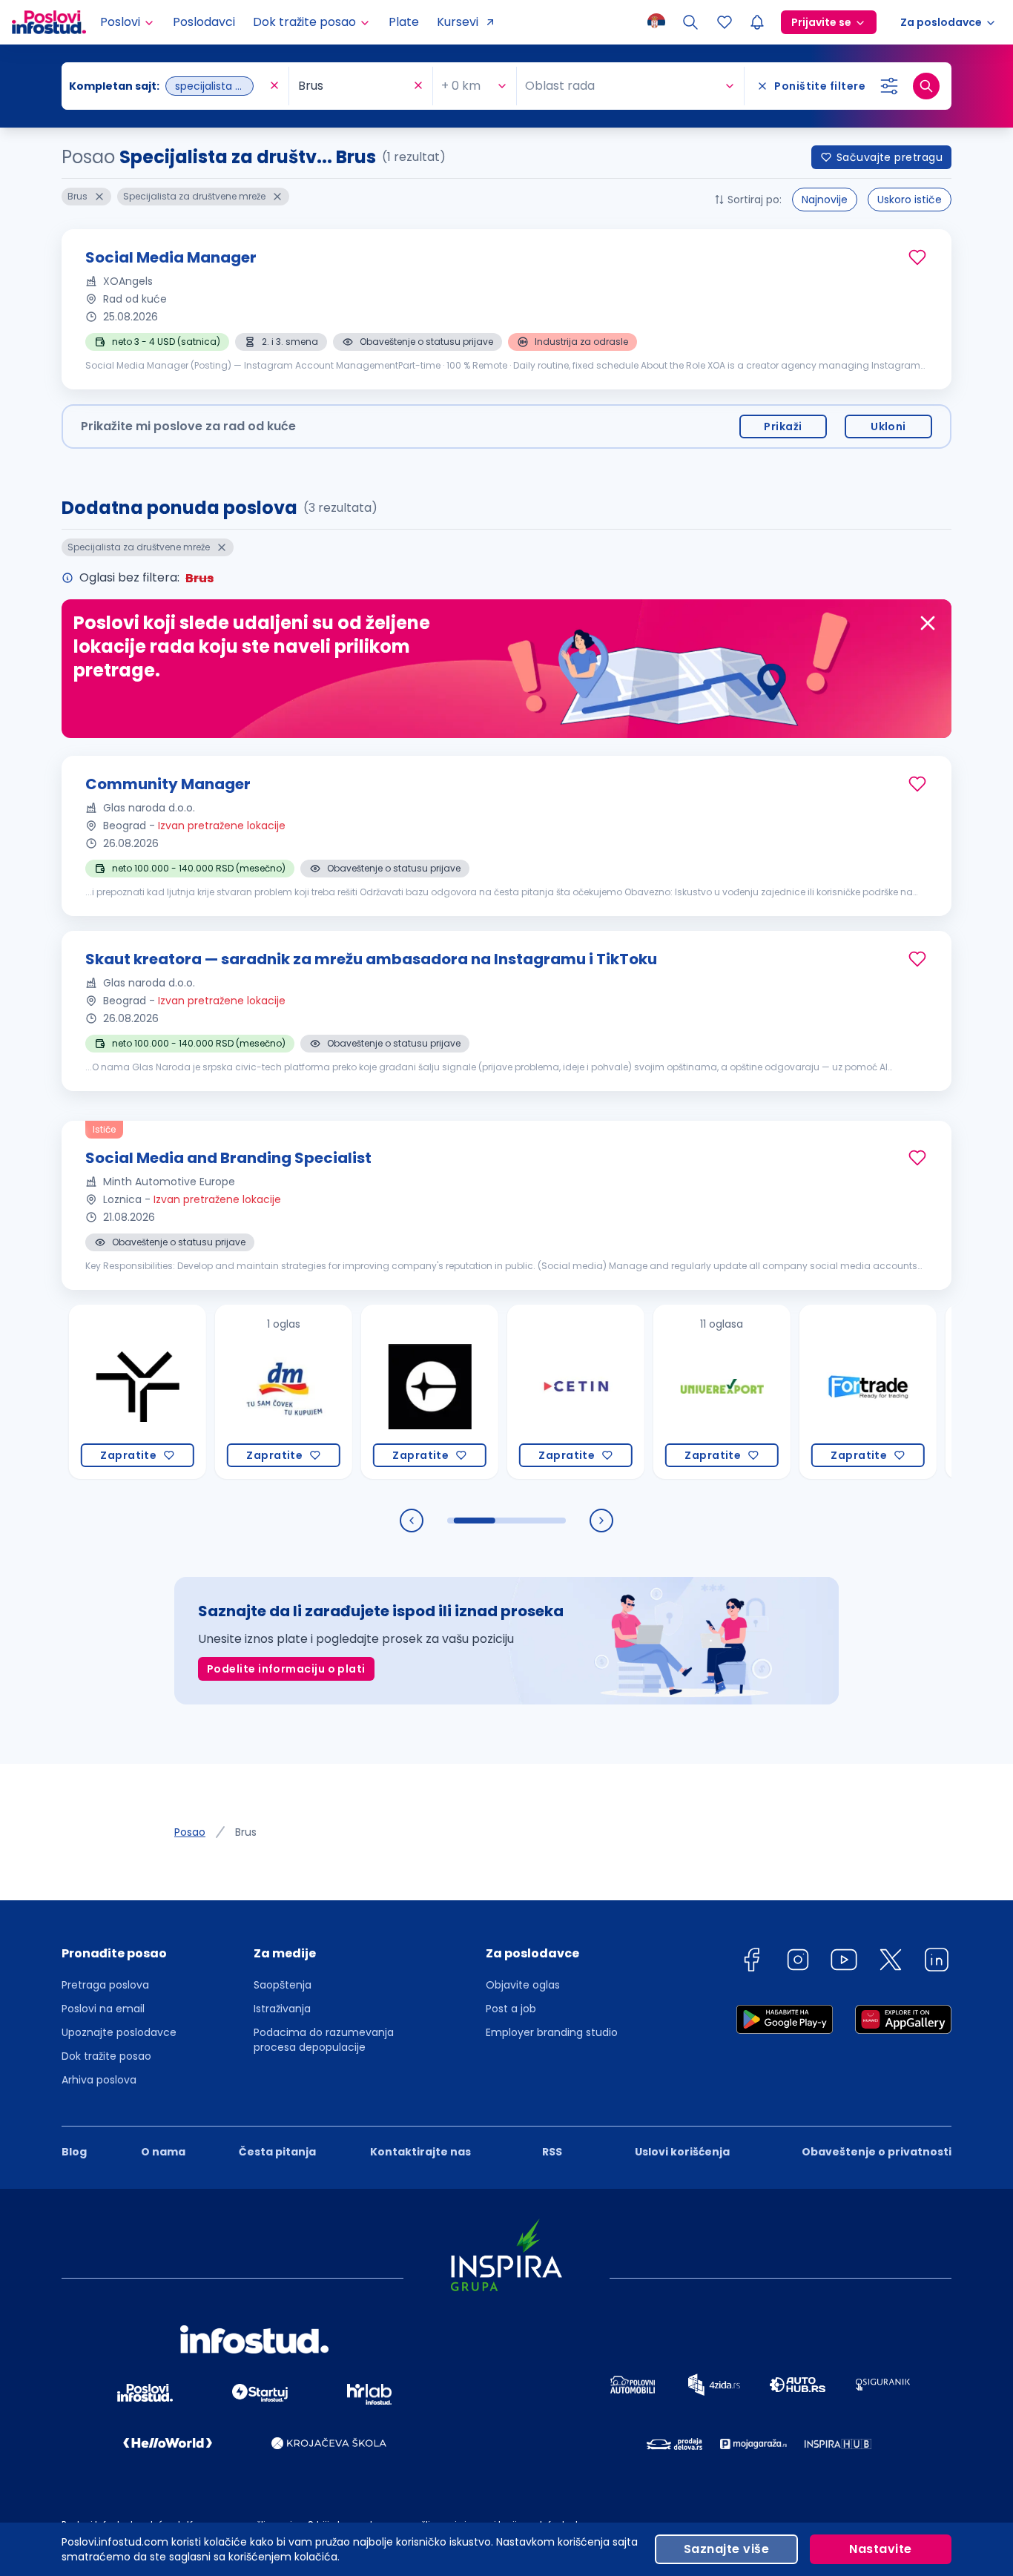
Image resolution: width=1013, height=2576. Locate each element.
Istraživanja (282, 2009)
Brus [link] (246, 1832)
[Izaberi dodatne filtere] (889, 86)
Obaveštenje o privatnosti (877, 2152)
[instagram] (798, 1962)
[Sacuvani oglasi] (725, 22)
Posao (190, 1832)
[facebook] (751, 1962)
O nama (163, 2152)
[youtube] (844, 1962)
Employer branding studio (552, 2032)
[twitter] (891, 1962)
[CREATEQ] (385, 1392)
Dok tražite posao (106, 2056)
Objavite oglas (523, 1985)
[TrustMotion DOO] (93, 1392)
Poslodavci (204, 22)
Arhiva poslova (99, 2080)
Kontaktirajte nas (420, 2152)
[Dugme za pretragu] (926, 86)
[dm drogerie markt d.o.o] (239, 1392)
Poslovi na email (103, 2009)
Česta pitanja (277, 2152)
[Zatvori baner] (928, 623)
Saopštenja (283, 1985)
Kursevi (458, 22)
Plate (404, 22)
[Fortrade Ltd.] (824, 1392)
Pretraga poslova (105, 1985)
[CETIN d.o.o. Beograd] (531, 1392)
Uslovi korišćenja (682, 2152)
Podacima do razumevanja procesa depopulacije (324, 2040)
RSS (552, 2152)
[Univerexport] (677, 1392)
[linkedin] (937, 1962)
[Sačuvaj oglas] (917, 257)
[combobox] (168, 86)
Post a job (511, 2009)
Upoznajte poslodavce (119, 2032)
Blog (74, 2152)
